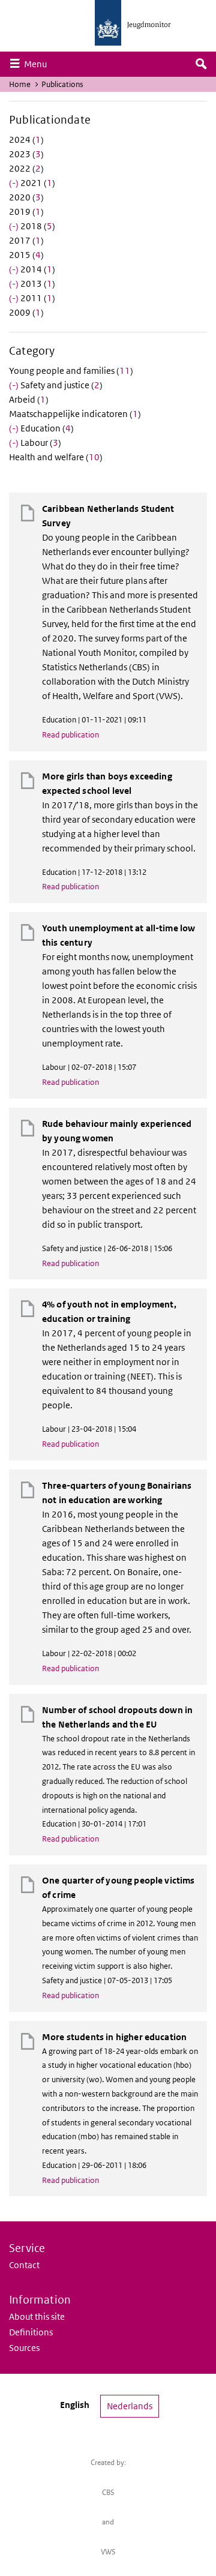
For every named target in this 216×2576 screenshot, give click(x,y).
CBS (108, 2492)
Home (20, 84)
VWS (108, 2552)
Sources (24, 2348)
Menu (38, 64)
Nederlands (130, 2406)
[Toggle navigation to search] (201, 64)
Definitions (31, 2332)
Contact (24, 2265)
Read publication (70, 735)
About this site (37, 2316)
